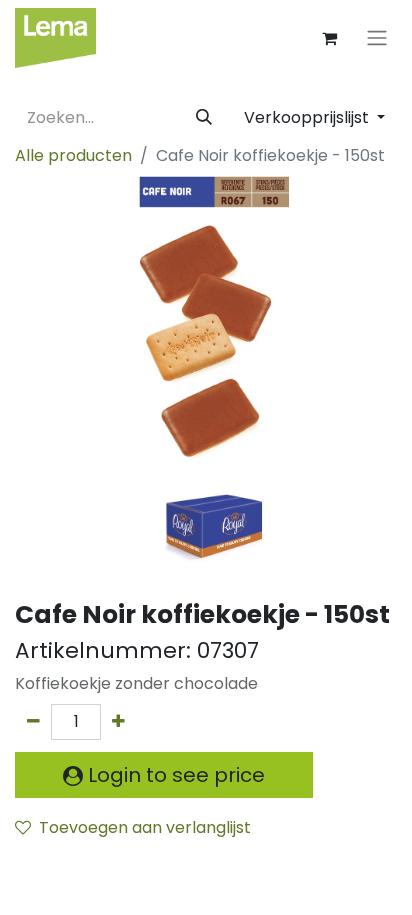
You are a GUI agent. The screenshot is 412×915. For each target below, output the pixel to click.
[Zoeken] (204, 118)
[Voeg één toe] (118, 722)
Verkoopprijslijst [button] (308, 117)
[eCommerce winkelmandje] (329, 38)
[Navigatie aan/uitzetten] (377, 38)
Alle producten (73, 155)
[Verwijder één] (33, 722)
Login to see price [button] (174, 775)
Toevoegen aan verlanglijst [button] (145, 827)
